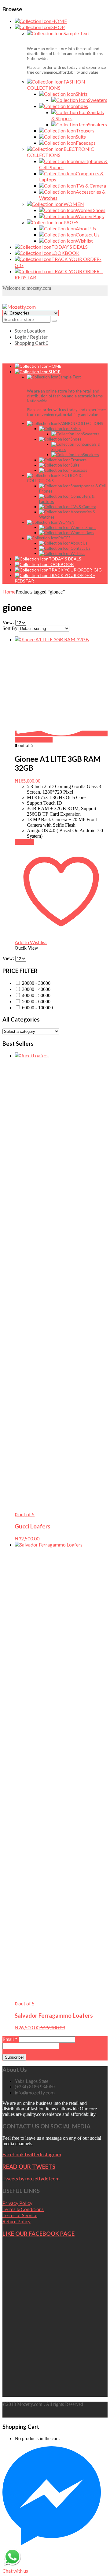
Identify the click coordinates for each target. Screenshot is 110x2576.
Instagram (50, 2154)
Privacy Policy (17, 2203)
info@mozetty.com (35, 2092)
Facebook (13, 2154)
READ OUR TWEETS (29, 2167)
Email (10, 2039)
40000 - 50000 (36, 995)
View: (9, 622)
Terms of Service (20, 2215)
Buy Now (24, 842)
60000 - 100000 (37, 1008)
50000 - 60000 (36, 1001)
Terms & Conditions (23, 2209)
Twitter (32, 2154)
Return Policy (16, 2221)
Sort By (10, 628)
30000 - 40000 (36, 989)
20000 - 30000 (36, 983)
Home (9, 592)
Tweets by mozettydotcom (31, 2178)
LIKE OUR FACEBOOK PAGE (38, 2234)
